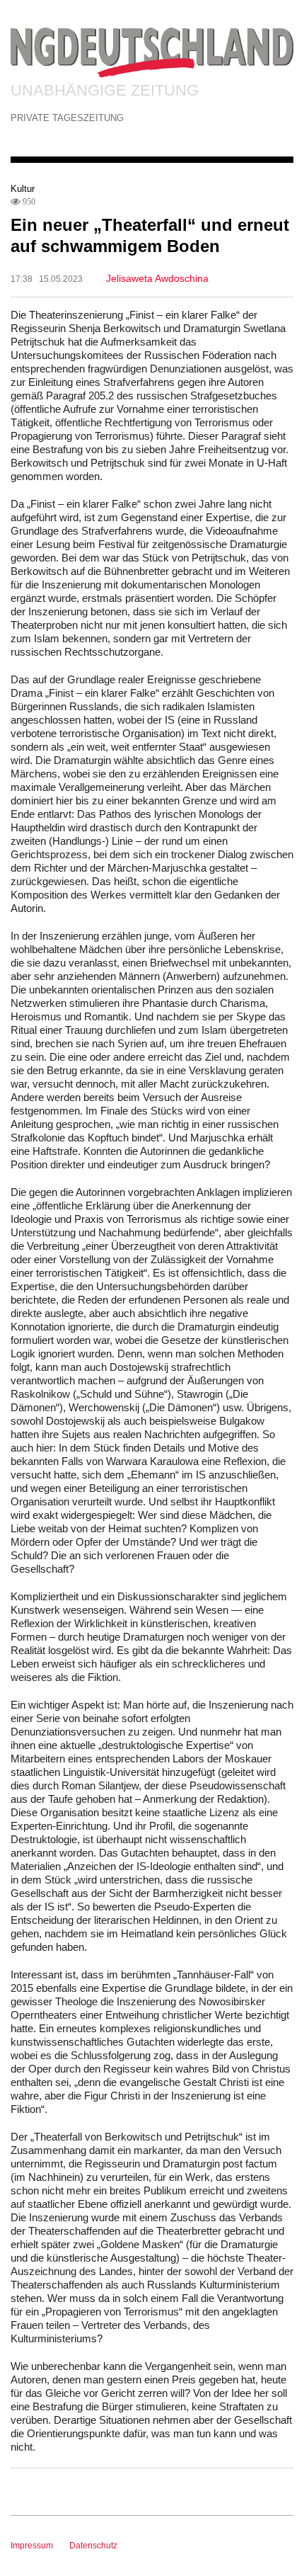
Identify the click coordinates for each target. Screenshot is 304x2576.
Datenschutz (93, 2546)
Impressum (32, 2546)
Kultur (23, 189)
